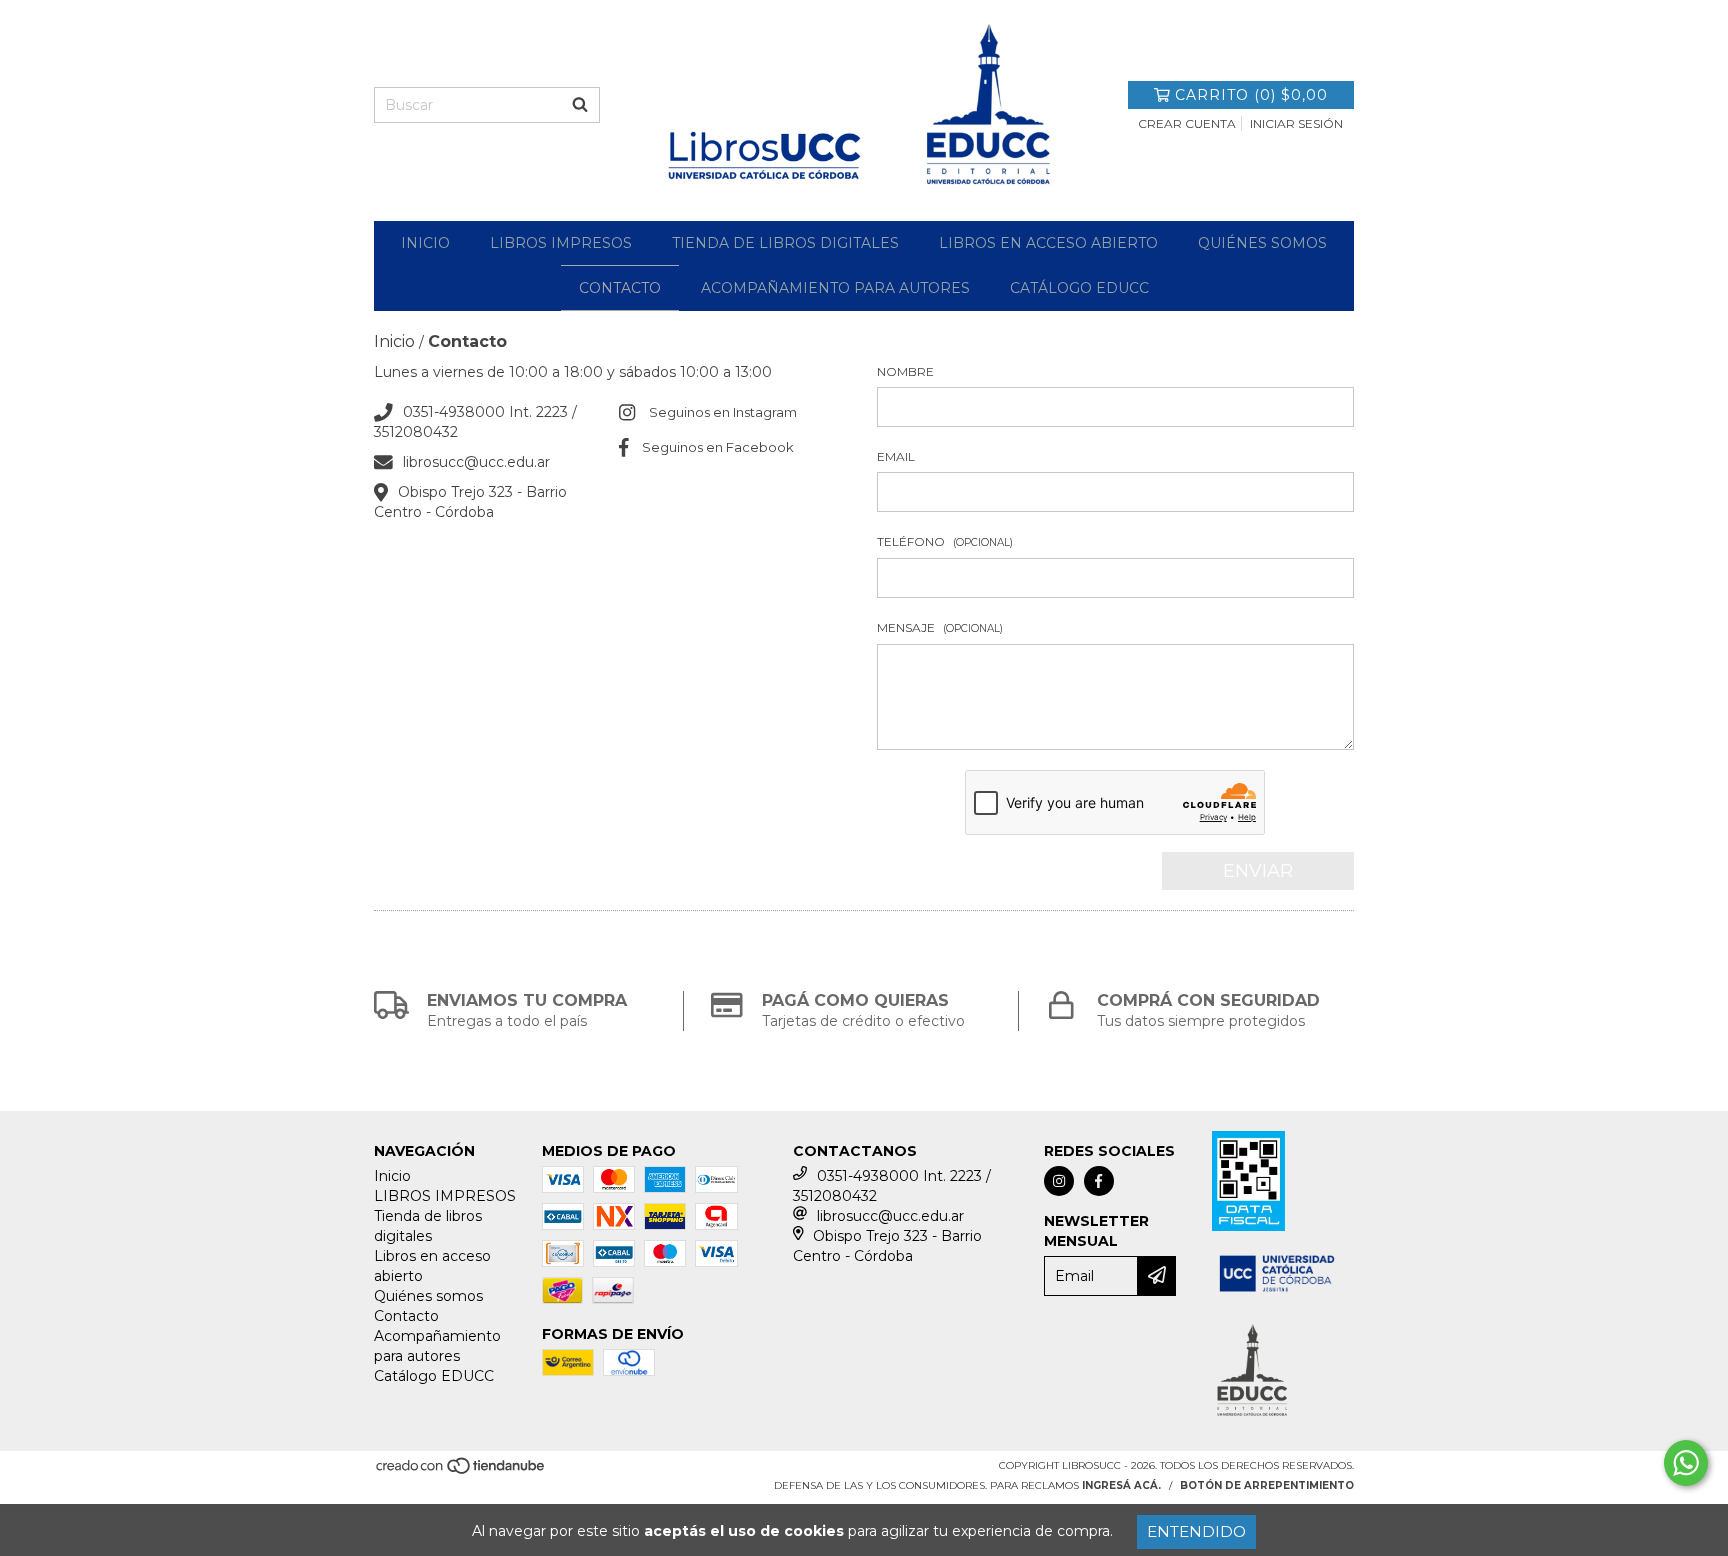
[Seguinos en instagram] (1059, 1181)
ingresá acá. (1121, 1485)
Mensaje (940, 627)
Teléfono (945, 541)
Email (896, 456)
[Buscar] (580, 105)
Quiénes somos (1262, 243)
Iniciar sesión (1296, 123)
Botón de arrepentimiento (1267, 1485)
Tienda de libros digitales (785, 243)
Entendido (1196, 1531)
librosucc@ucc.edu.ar (476, 462)
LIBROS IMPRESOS (561, 243)
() (1251, 95)
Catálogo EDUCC (1079, 288)
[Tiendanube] (461, 1471)
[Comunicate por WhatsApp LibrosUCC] (1686, 1463)
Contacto (620, 288)
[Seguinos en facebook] (1099, 1181)
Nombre (905, 371)
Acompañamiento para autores (835, 288)
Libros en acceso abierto (1048, 243)
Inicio (425, 243)
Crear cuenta (1187, 123)
